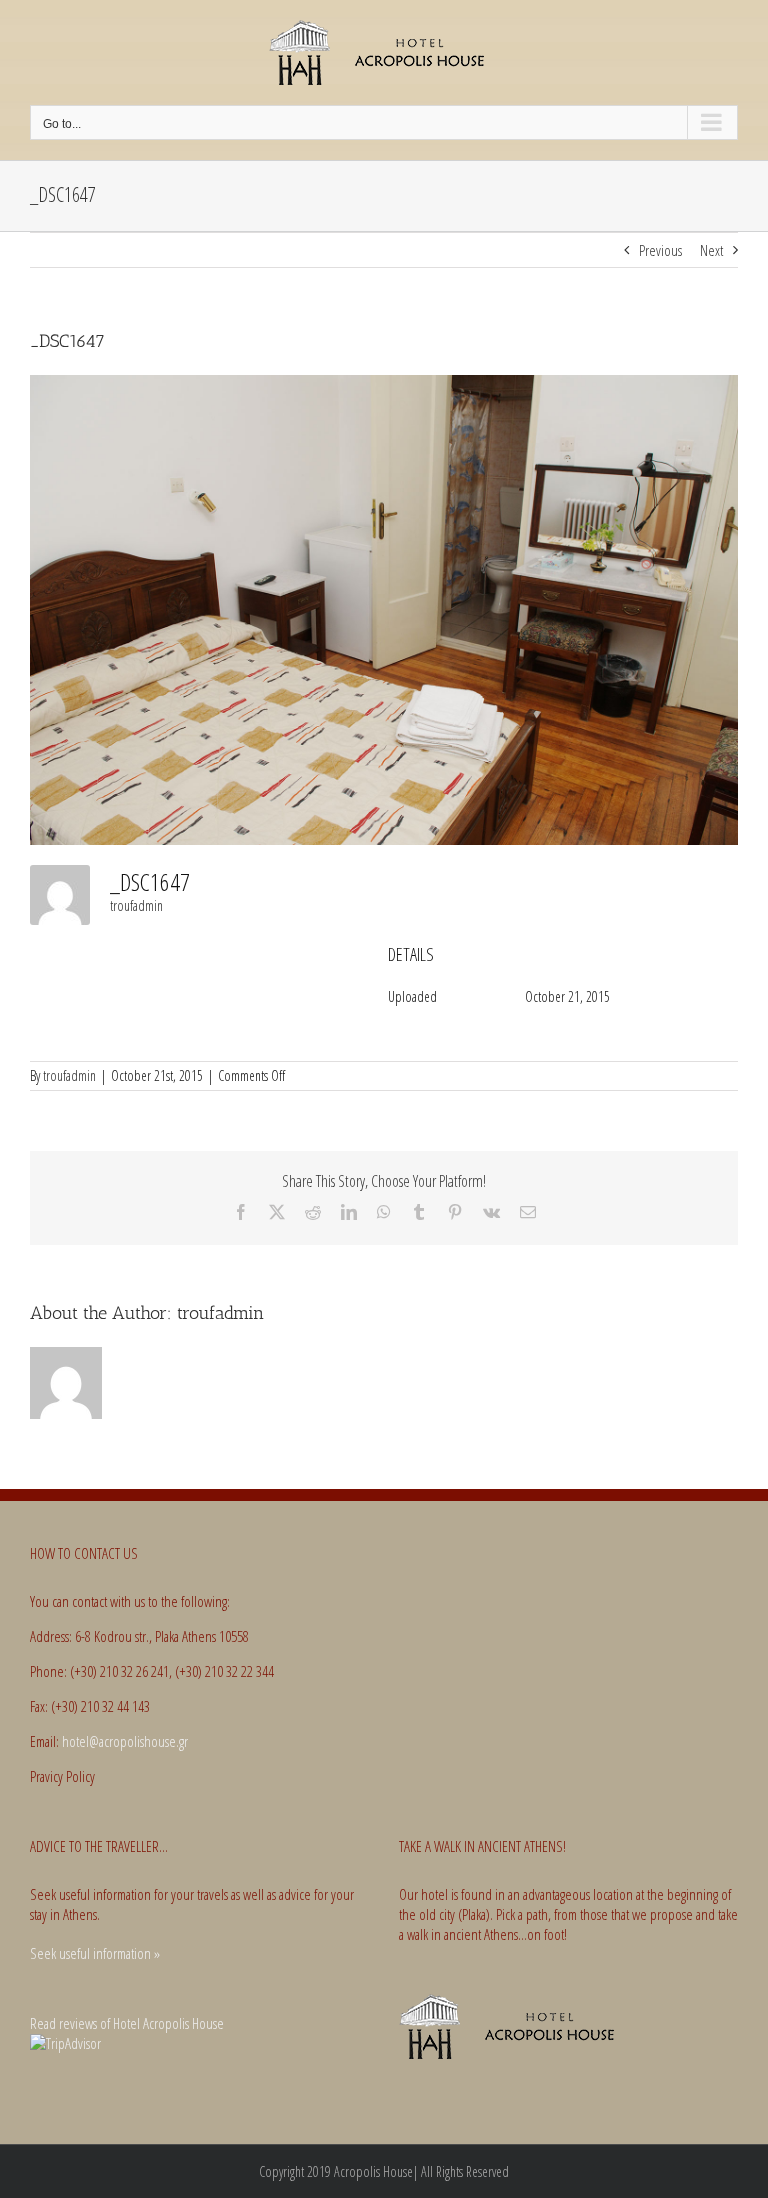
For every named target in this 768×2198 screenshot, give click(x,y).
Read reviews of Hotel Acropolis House (127, 2023)
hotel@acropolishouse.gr (125, 1741)
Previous (660, 250)
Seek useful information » (95, 1953)
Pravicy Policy (62, 1776)
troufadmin (136, 905)
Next (711, 250)
